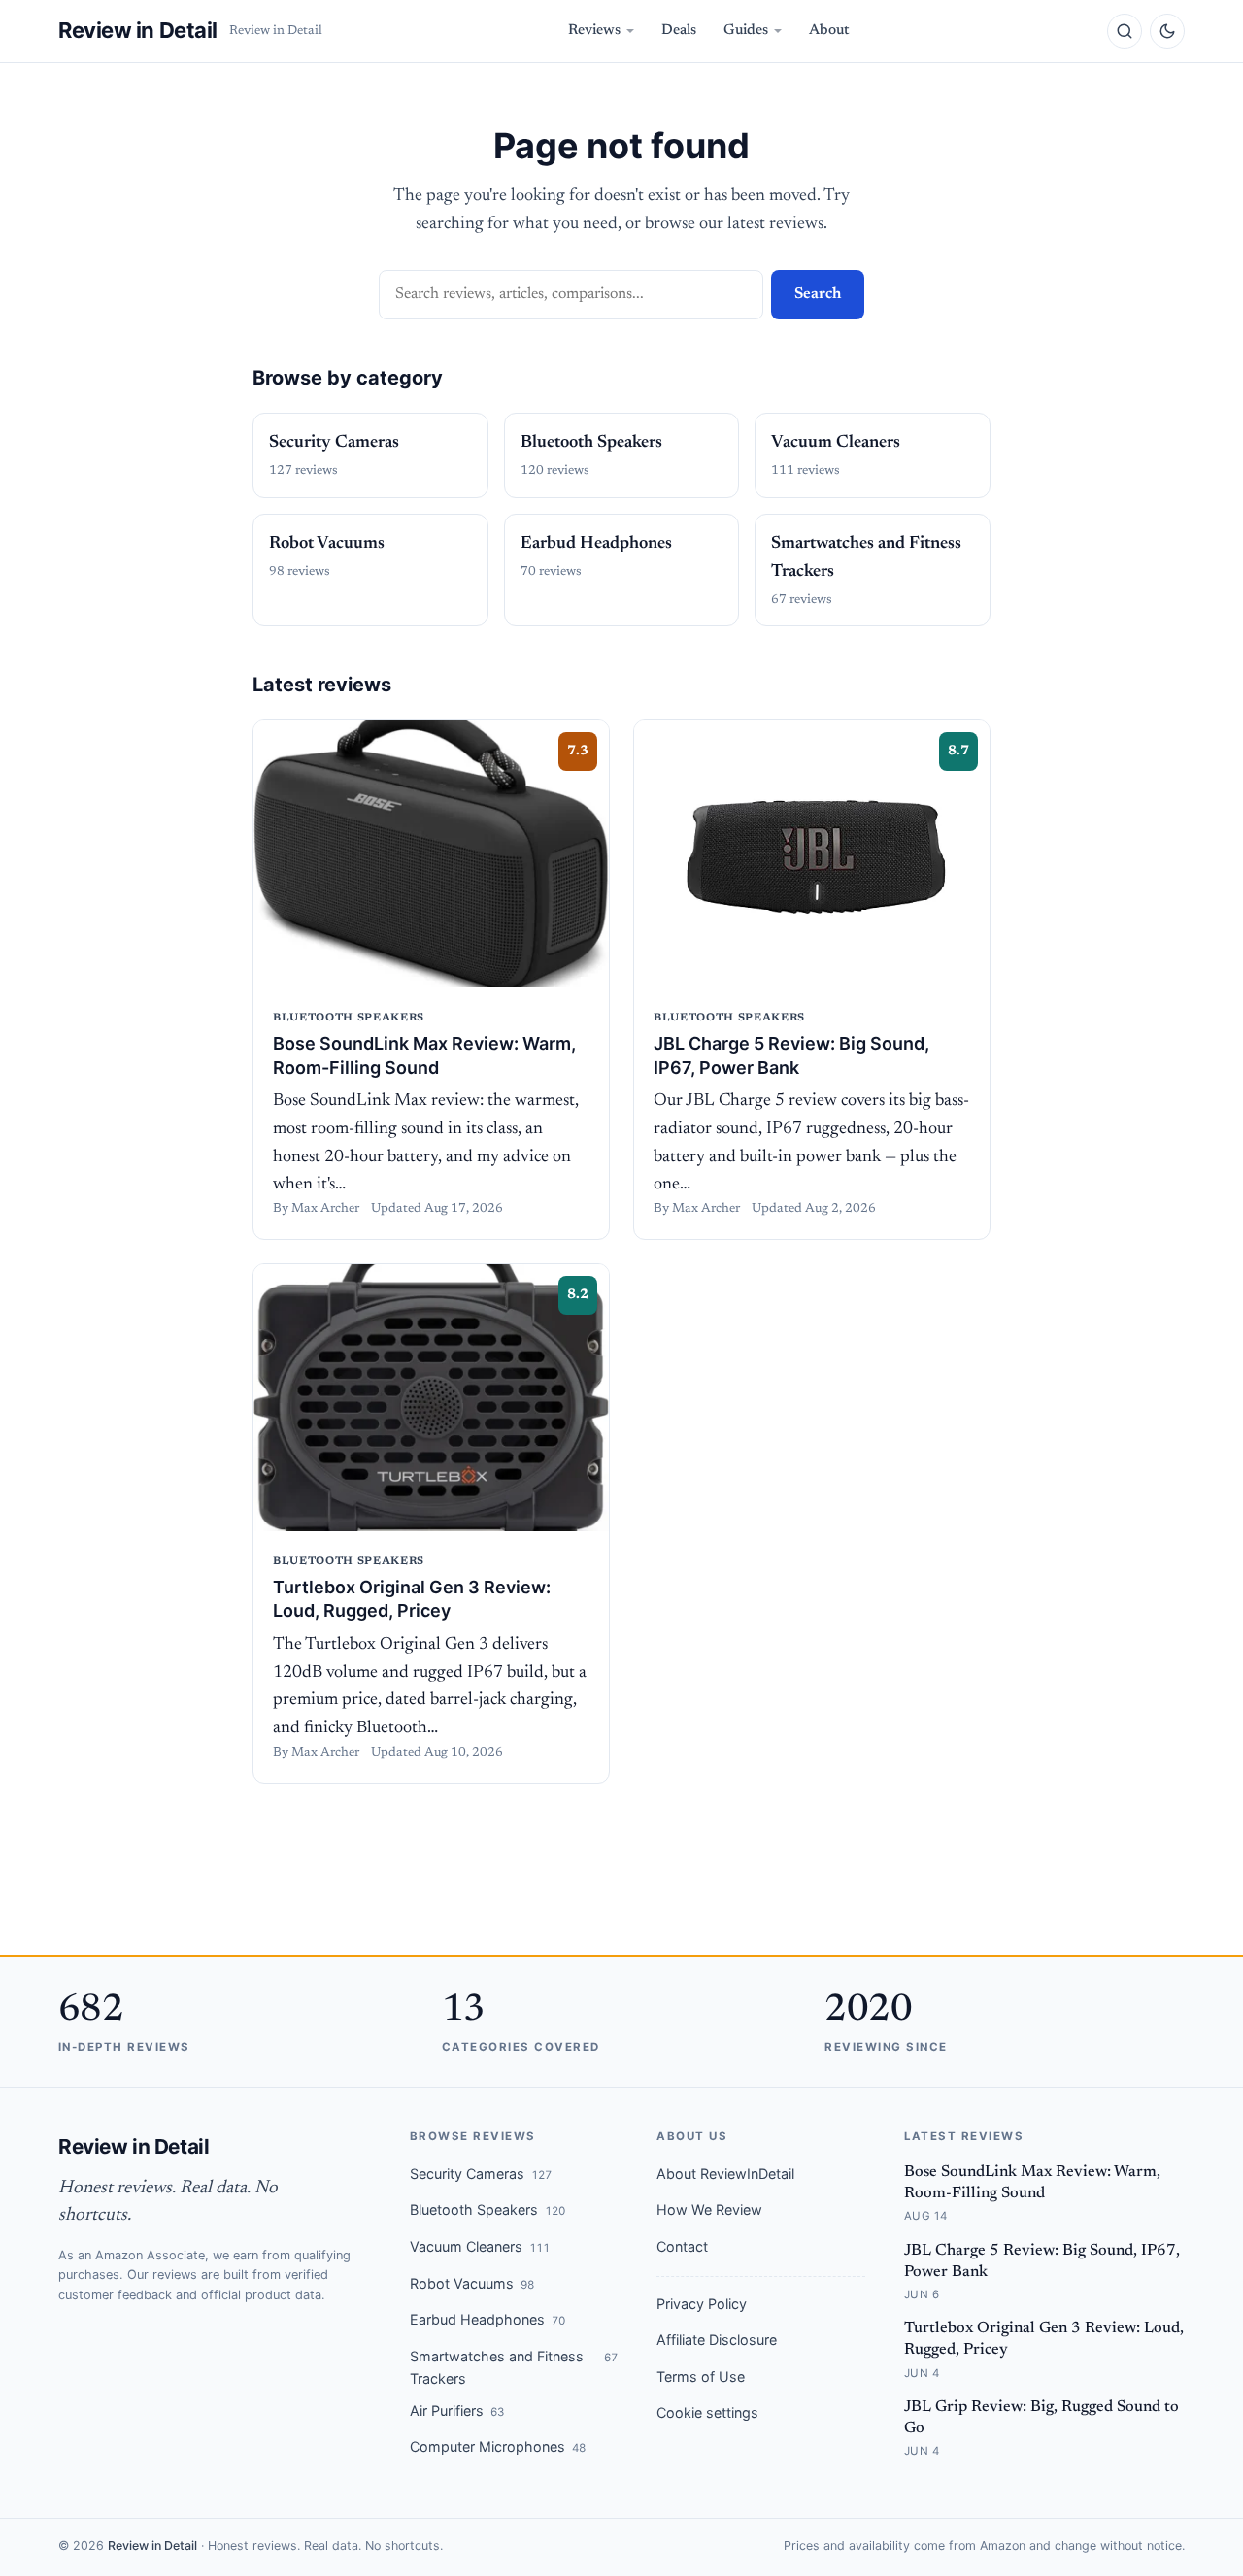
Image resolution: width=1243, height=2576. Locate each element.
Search (818, 294)
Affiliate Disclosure (717, 2340)
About (829, 31)
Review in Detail (138, 30)
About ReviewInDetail (725, 2174)
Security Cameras (481, 2174)
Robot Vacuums (472, 2283)
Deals (679, 31)
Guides (746, 31)
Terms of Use (701, 2376)
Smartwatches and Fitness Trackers (514, 2367)
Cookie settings (707, 2412)
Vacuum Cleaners (480, 2246)
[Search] (1125, 31)
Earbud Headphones (487, 2319)
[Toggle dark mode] (1167, 31)
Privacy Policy (702, 2304)
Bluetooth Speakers (487, 2209)
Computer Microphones (498, 2446)
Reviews (594, 31)
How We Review (709, 2209)
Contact (682, 2246)
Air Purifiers (457, 2410)
